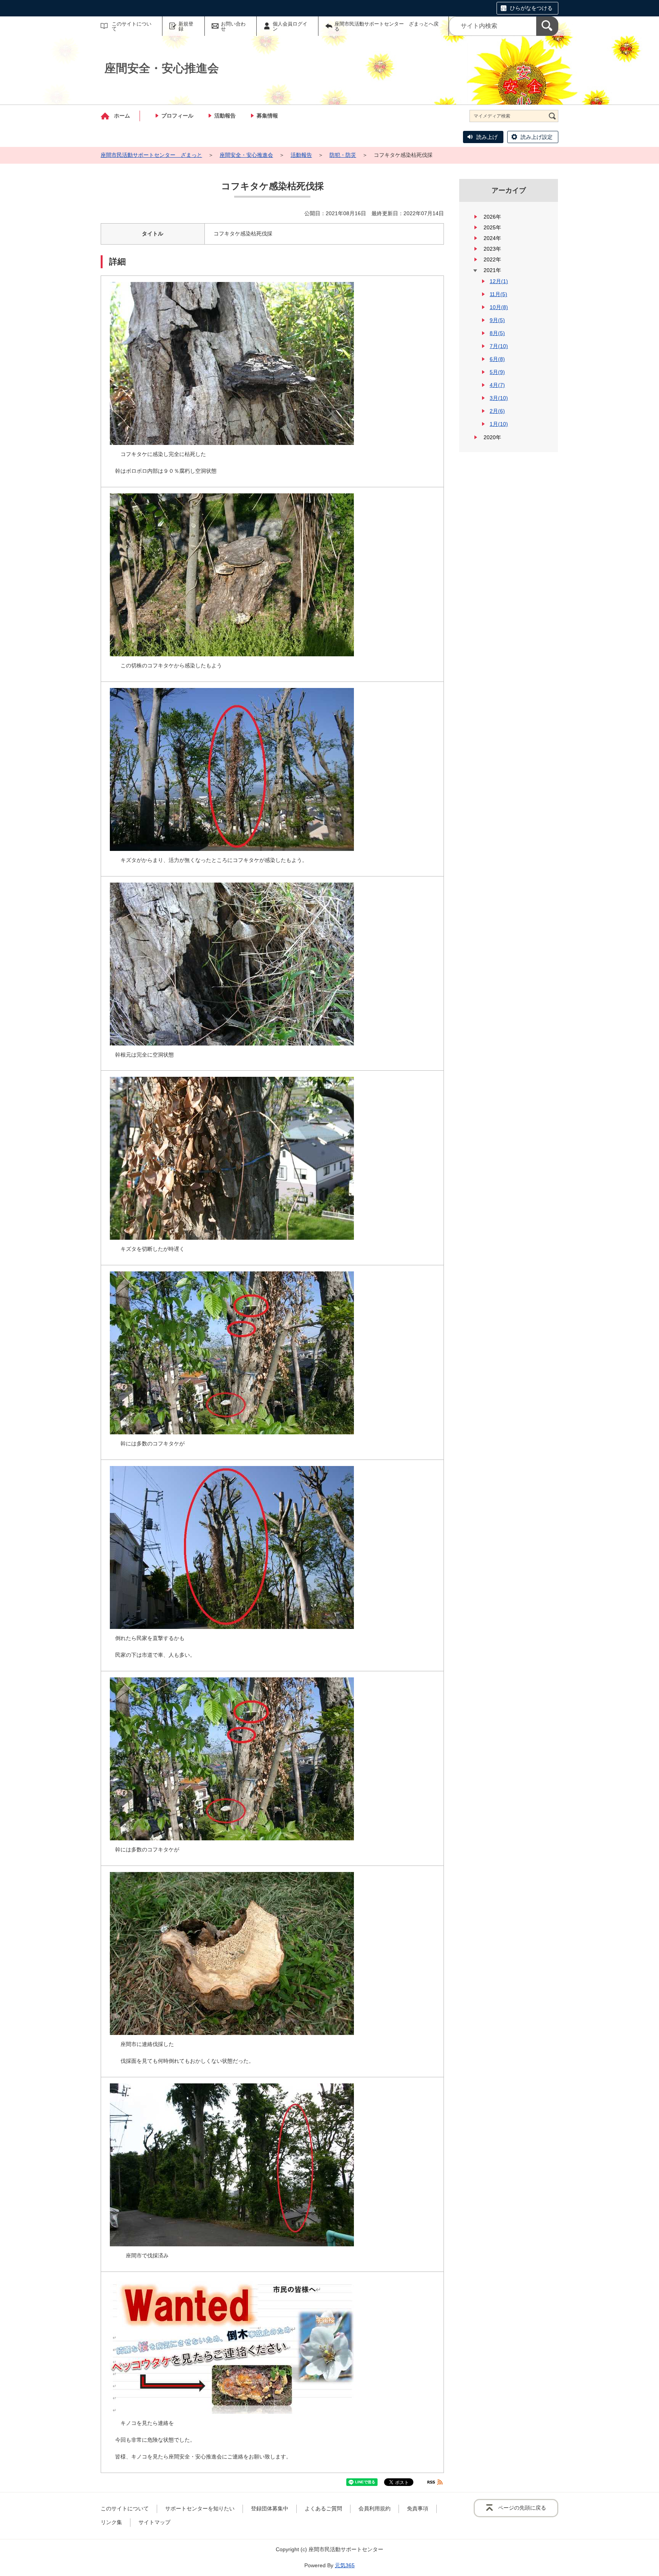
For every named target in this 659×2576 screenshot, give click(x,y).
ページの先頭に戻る (522, 2508)
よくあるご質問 (323, 2508)
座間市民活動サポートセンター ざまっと (151, 155)
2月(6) (497, 411)
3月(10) (499, 398)
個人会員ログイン (290, 26)
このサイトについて (132, 26)
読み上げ (487, 137)
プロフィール (177, 116)
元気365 (345, 2565)
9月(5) (497, 320)
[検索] (547, 26)
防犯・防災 (343, 155)
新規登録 (186, 26)
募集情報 (267, 116)
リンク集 (111, 2522)
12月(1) (499, 281)
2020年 (492, 437)
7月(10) (499, 346)
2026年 (492, 217)
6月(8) (497, 359)
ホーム (122, 116)
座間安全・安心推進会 (246, 155)
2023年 (492, 249)
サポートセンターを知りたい (200, 2508)
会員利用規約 (375, 2508)
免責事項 (418, 2508)
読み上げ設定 (537, 137)
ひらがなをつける (531, 8)
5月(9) (497, 372)
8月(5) (497, 333)
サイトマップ (154, 2522)
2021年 (492, 270)
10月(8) (499, 307)
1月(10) (499, 424)
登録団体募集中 (270, 2508)
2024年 (492, 238)
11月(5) (498, 294)
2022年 (492, 259)
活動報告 (225, 116)
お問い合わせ (233, 26)
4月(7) (497, 385)
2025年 (492, 227)
